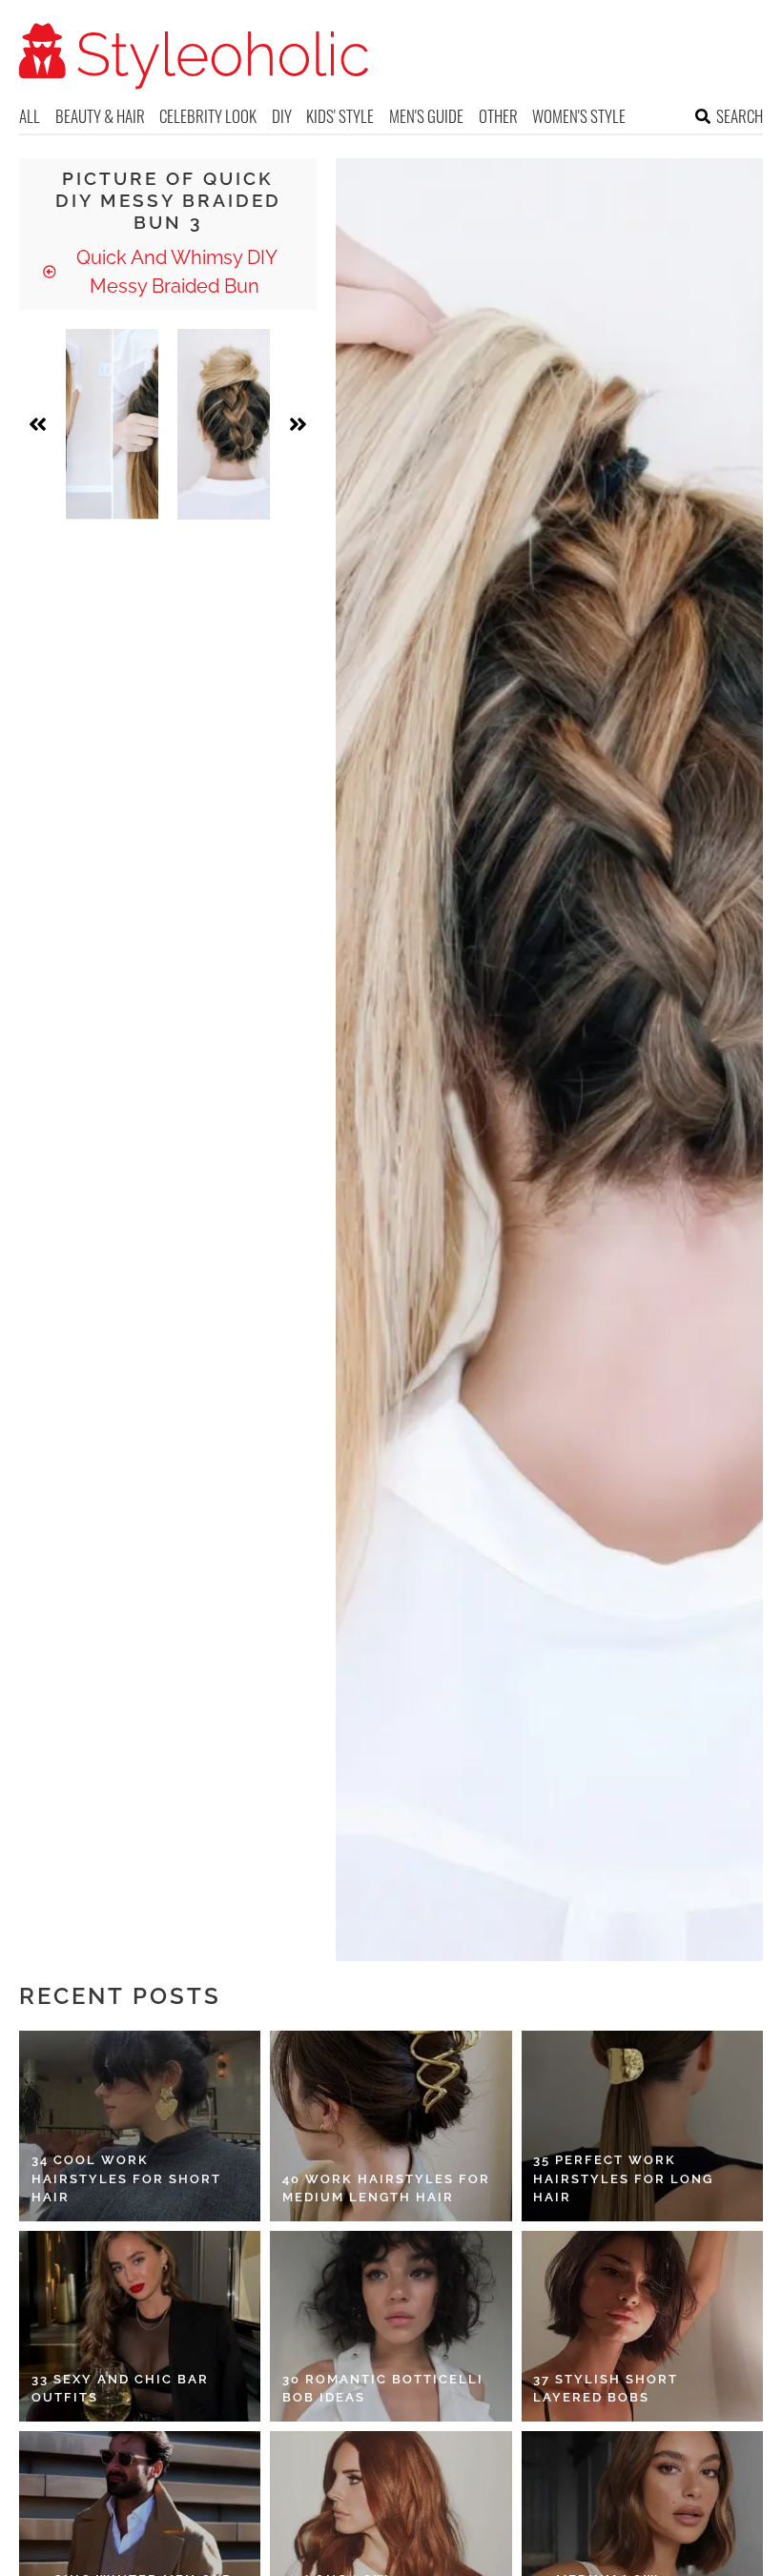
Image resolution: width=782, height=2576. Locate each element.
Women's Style (579, 116)
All (30, 116)
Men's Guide (426, 116)
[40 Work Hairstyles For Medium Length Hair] (391, 2126)
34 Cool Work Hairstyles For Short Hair (126, 2178)
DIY (282, 116)
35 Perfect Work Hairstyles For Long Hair (623, 2178)
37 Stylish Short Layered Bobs (606, 2389)
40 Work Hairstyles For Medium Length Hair (386, 2188)
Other (498, 116)
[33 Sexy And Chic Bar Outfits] (140, 2326)
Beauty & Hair (100, 116)
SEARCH (740, 116)
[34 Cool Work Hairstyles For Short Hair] (140, 2126)
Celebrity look (208, 116)
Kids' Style (340, 116)
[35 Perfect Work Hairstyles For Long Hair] (642, 2126)
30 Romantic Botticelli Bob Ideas (383, 2389)
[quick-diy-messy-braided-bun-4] (224, 424)
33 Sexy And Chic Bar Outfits (120, 2389)
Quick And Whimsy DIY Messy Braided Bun (175, 272)
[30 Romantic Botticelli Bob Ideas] (391, 2326)
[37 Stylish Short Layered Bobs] (642, 2326)
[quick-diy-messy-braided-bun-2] (112, 424)
